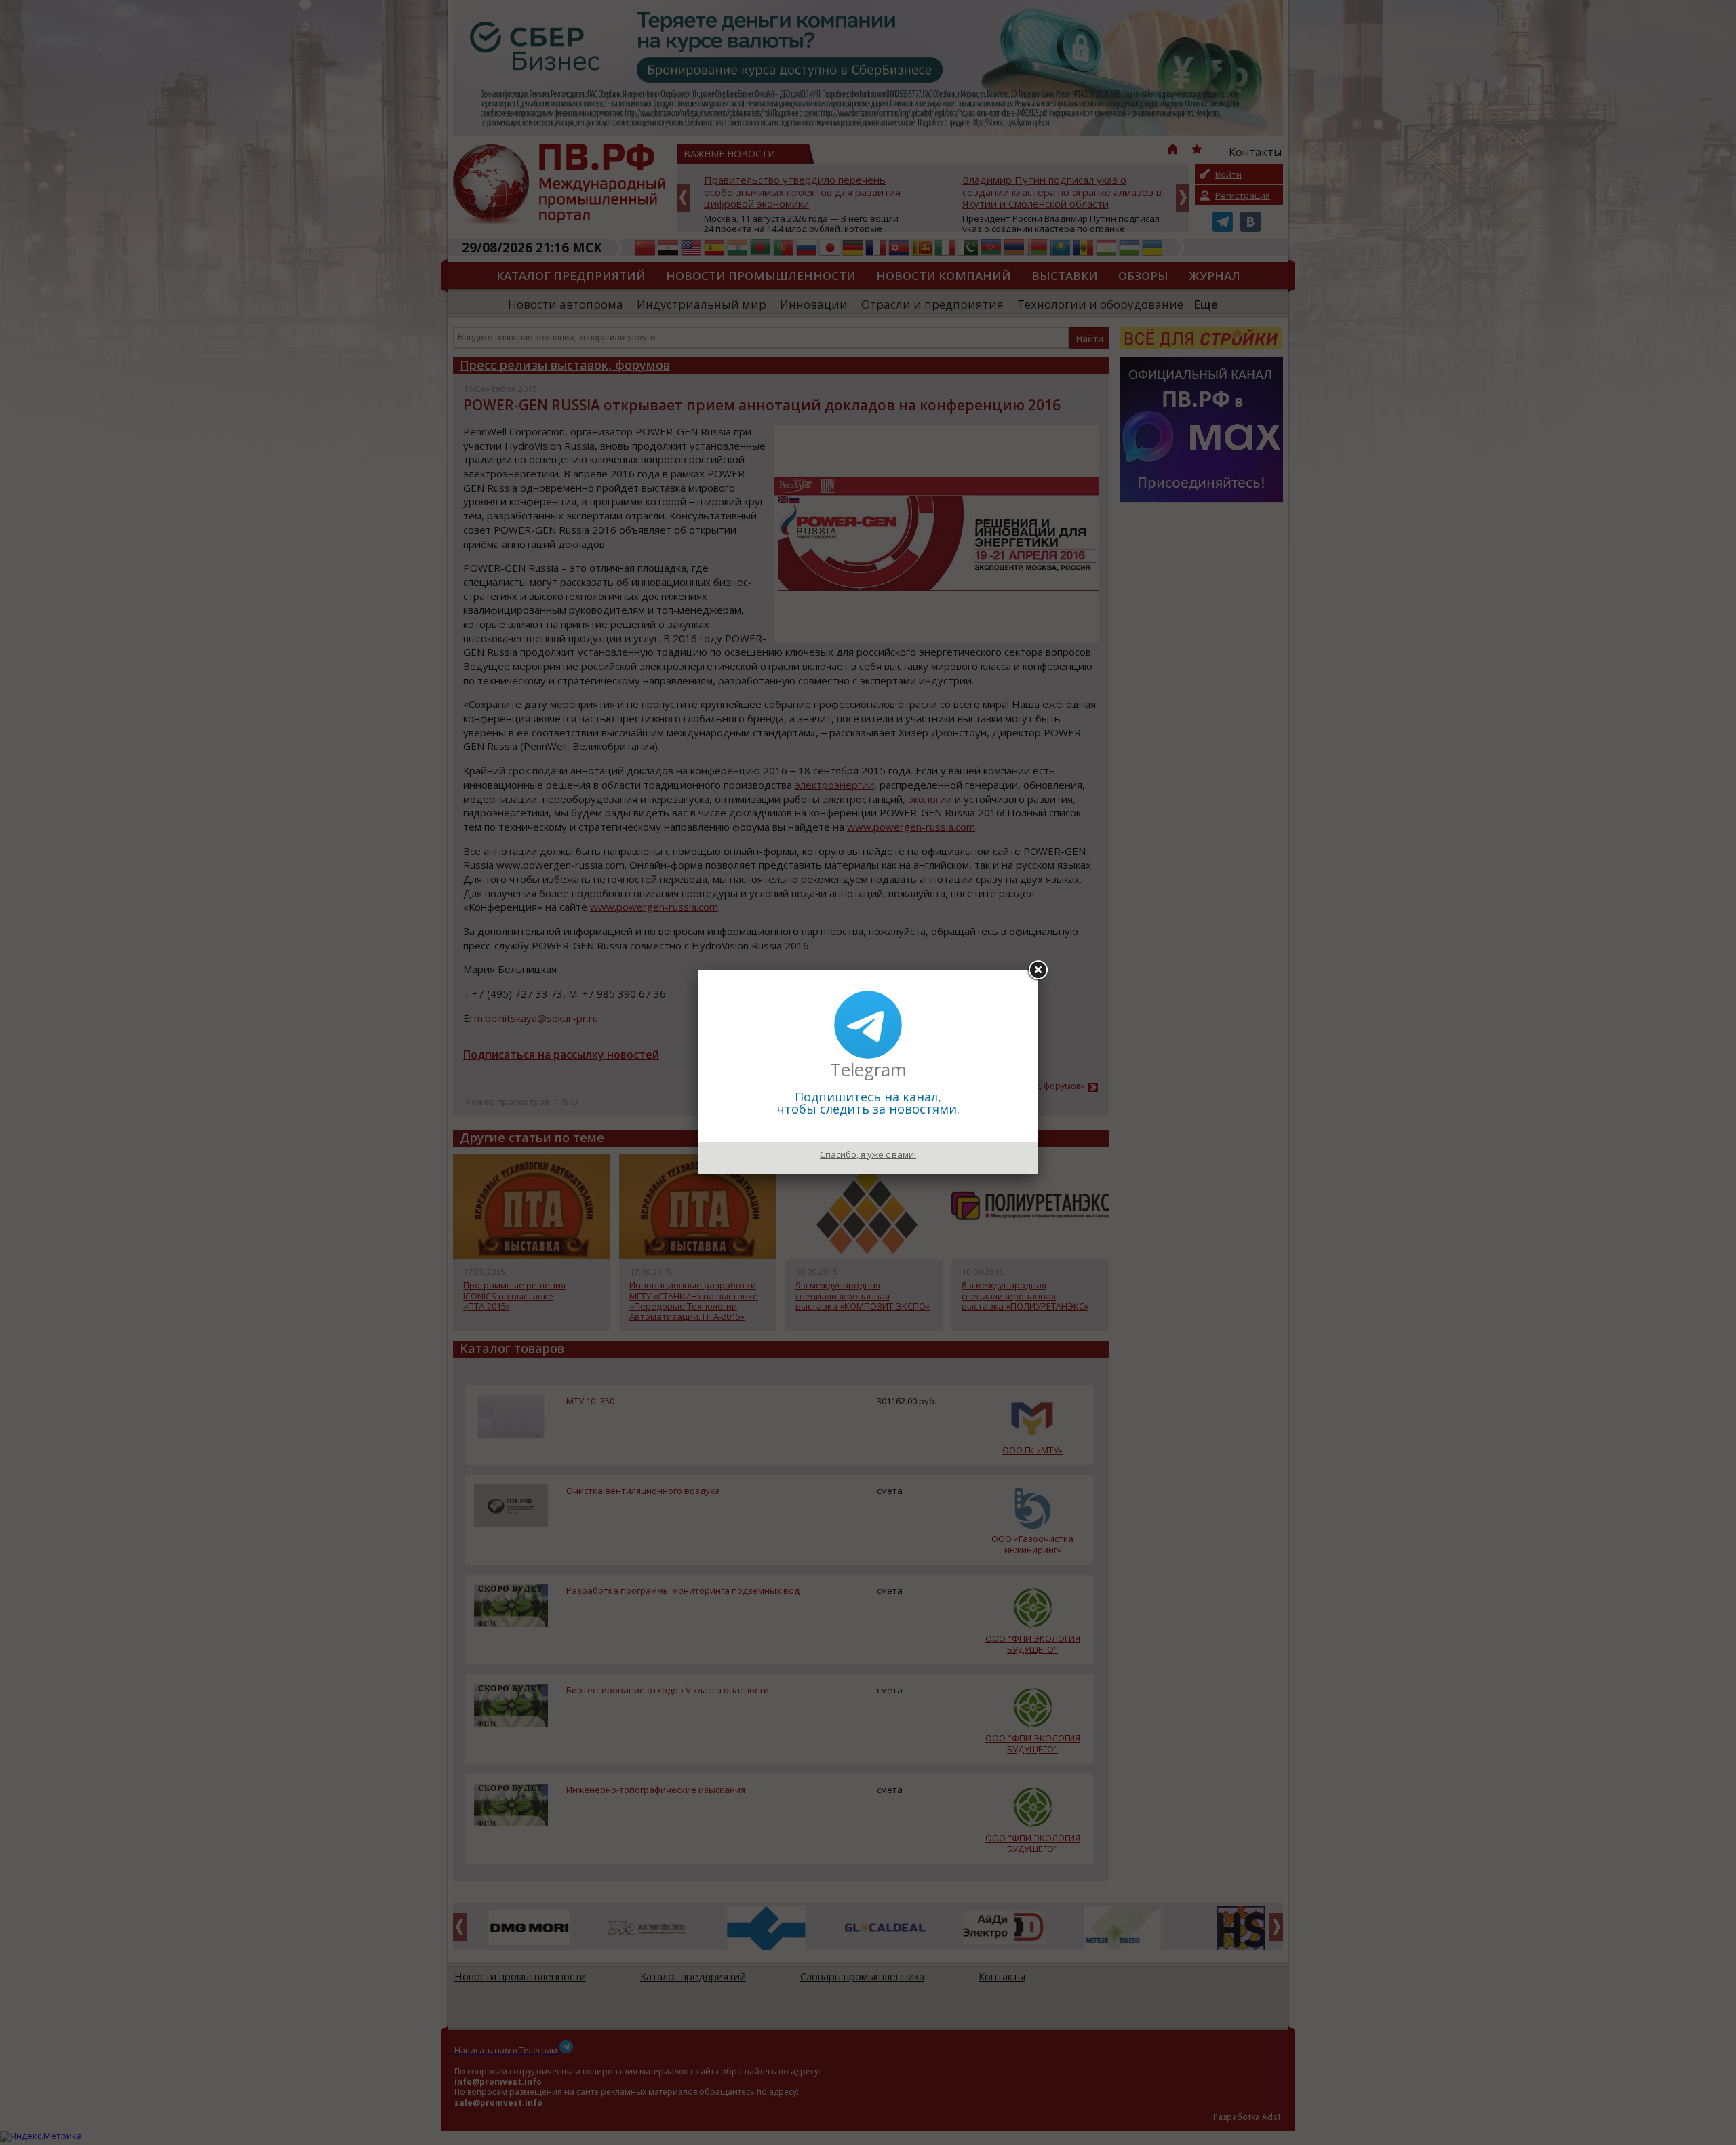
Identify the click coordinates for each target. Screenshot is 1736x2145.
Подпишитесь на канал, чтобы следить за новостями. (868, 1103)
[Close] (1038, 970)
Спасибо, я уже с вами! (868, 1154)
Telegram (868, 1069)
